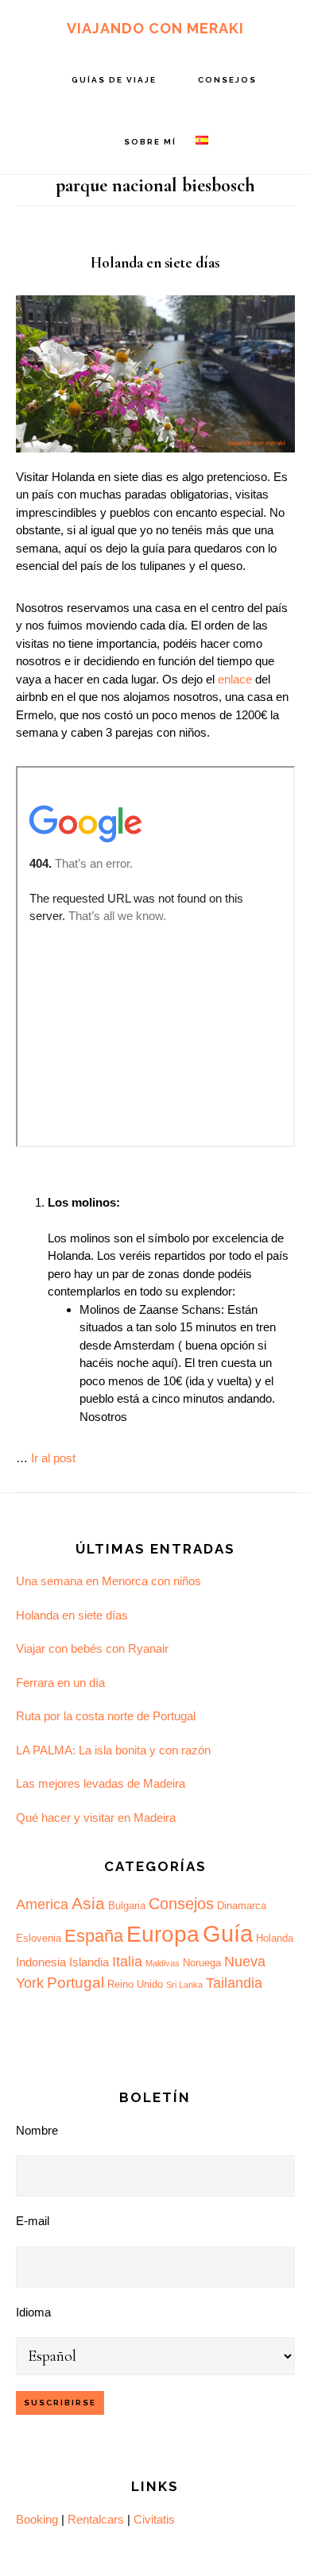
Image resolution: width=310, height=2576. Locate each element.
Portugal (76, 1983)
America (42, 1904)
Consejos (181, 1904)
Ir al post (53, 1458)
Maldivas (163, 1963)
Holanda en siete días (155, 262)
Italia (127, 1962)
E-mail (33, 2221)
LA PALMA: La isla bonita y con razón (113, 1750)
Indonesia (41, 1962)
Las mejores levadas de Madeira (101, 1783)
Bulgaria (127, 1906)
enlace (235, 679)
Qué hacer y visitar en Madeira (96, 1817)
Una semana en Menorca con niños (108, 1581)
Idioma (33, 2312)
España (94, 1936)
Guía (228, 1933)
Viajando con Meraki (155, 28)
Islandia (89, 1962)
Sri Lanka (184, 1985)
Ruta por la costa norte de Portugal (106, 1716)
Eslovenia (39, 1938)
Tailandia (234, 1983)
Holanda (275, 1938)
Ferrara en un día (60, 1683)
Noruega (202, 1963)
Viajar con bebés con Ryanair (92, 1648)
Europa (163, 1934)
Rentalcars (96, 2519)
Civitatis (154, 2519)
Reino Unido (135, 1984)
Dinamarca (242, 1906)
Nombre (37, 2130)
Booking (37, 2519)
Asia (88, 1904)
